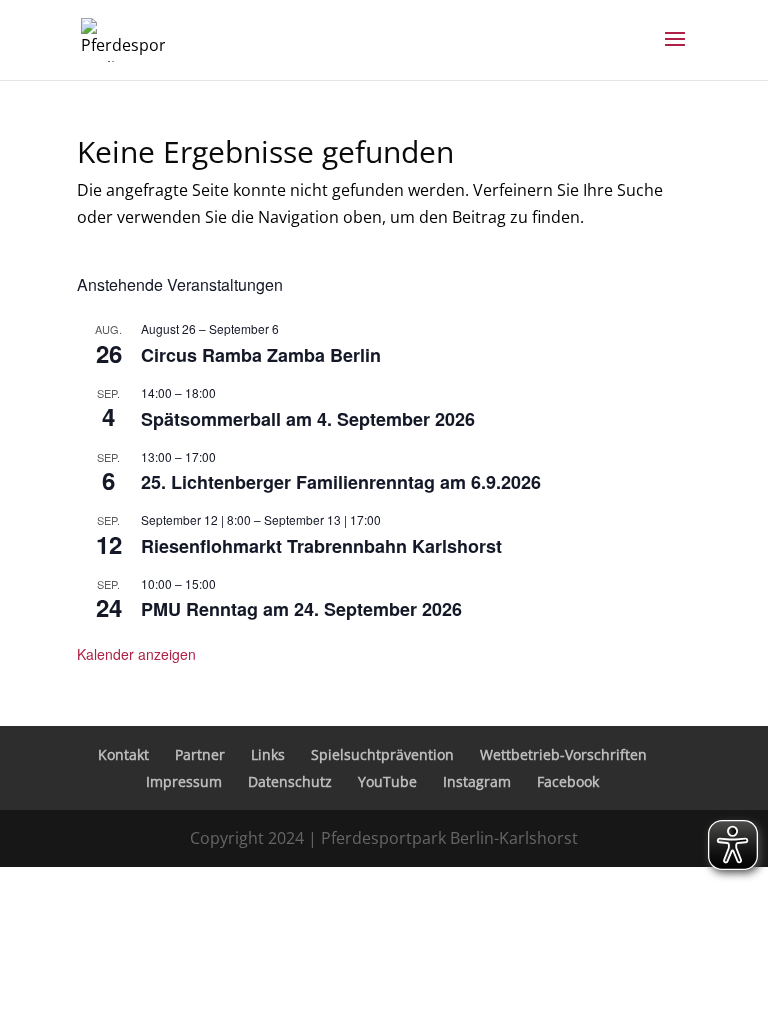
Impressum (184, 781)
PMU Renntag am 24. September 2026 (301, 609)
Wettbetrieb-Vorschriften (563, 754)
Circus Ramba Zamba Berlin (261, 355)
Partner (200, 754)
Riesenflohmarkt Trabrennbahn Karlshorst (321, 546)
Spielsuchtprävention (382, 754)
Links (268, 754)
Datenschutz (290, 781)
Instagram (477, 781)
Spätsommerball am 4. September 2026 (308, 419)
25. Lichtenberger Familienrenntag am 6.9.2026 (341, 482)
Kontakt (123, 754)
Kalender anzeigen (136, 654)
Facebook (568, 781)
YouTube (387, 781)
